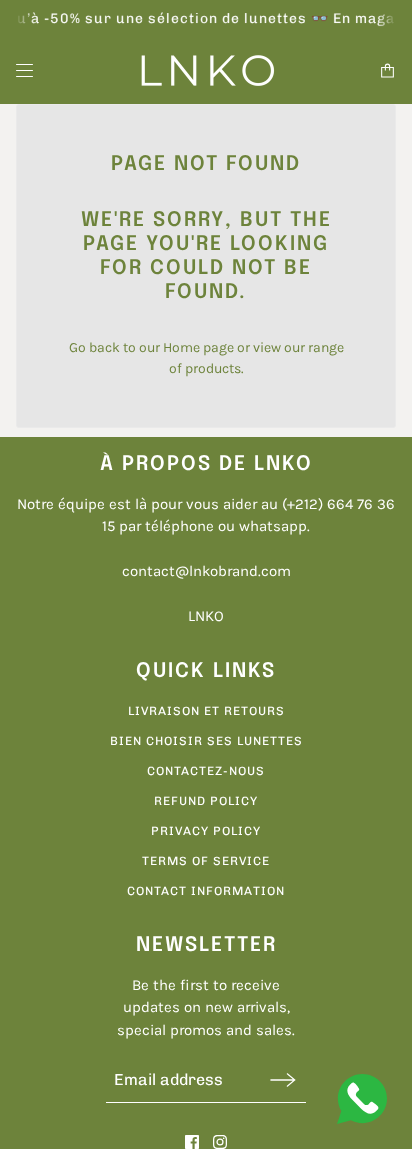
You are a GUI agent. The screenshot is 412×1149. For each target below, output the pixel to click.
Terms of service (206, 861)
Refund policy (206, 801)
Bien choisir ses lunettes (206, 741)
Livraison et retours (206, 711)
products (213, 368)
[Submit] (283, 1079)
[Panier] (387, 70)
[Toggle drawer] (24, 70)
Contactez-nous (206, 771)
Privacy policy (206, 831)
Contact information (206, 891)
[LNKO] (206, 70)
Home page (198, 347)
